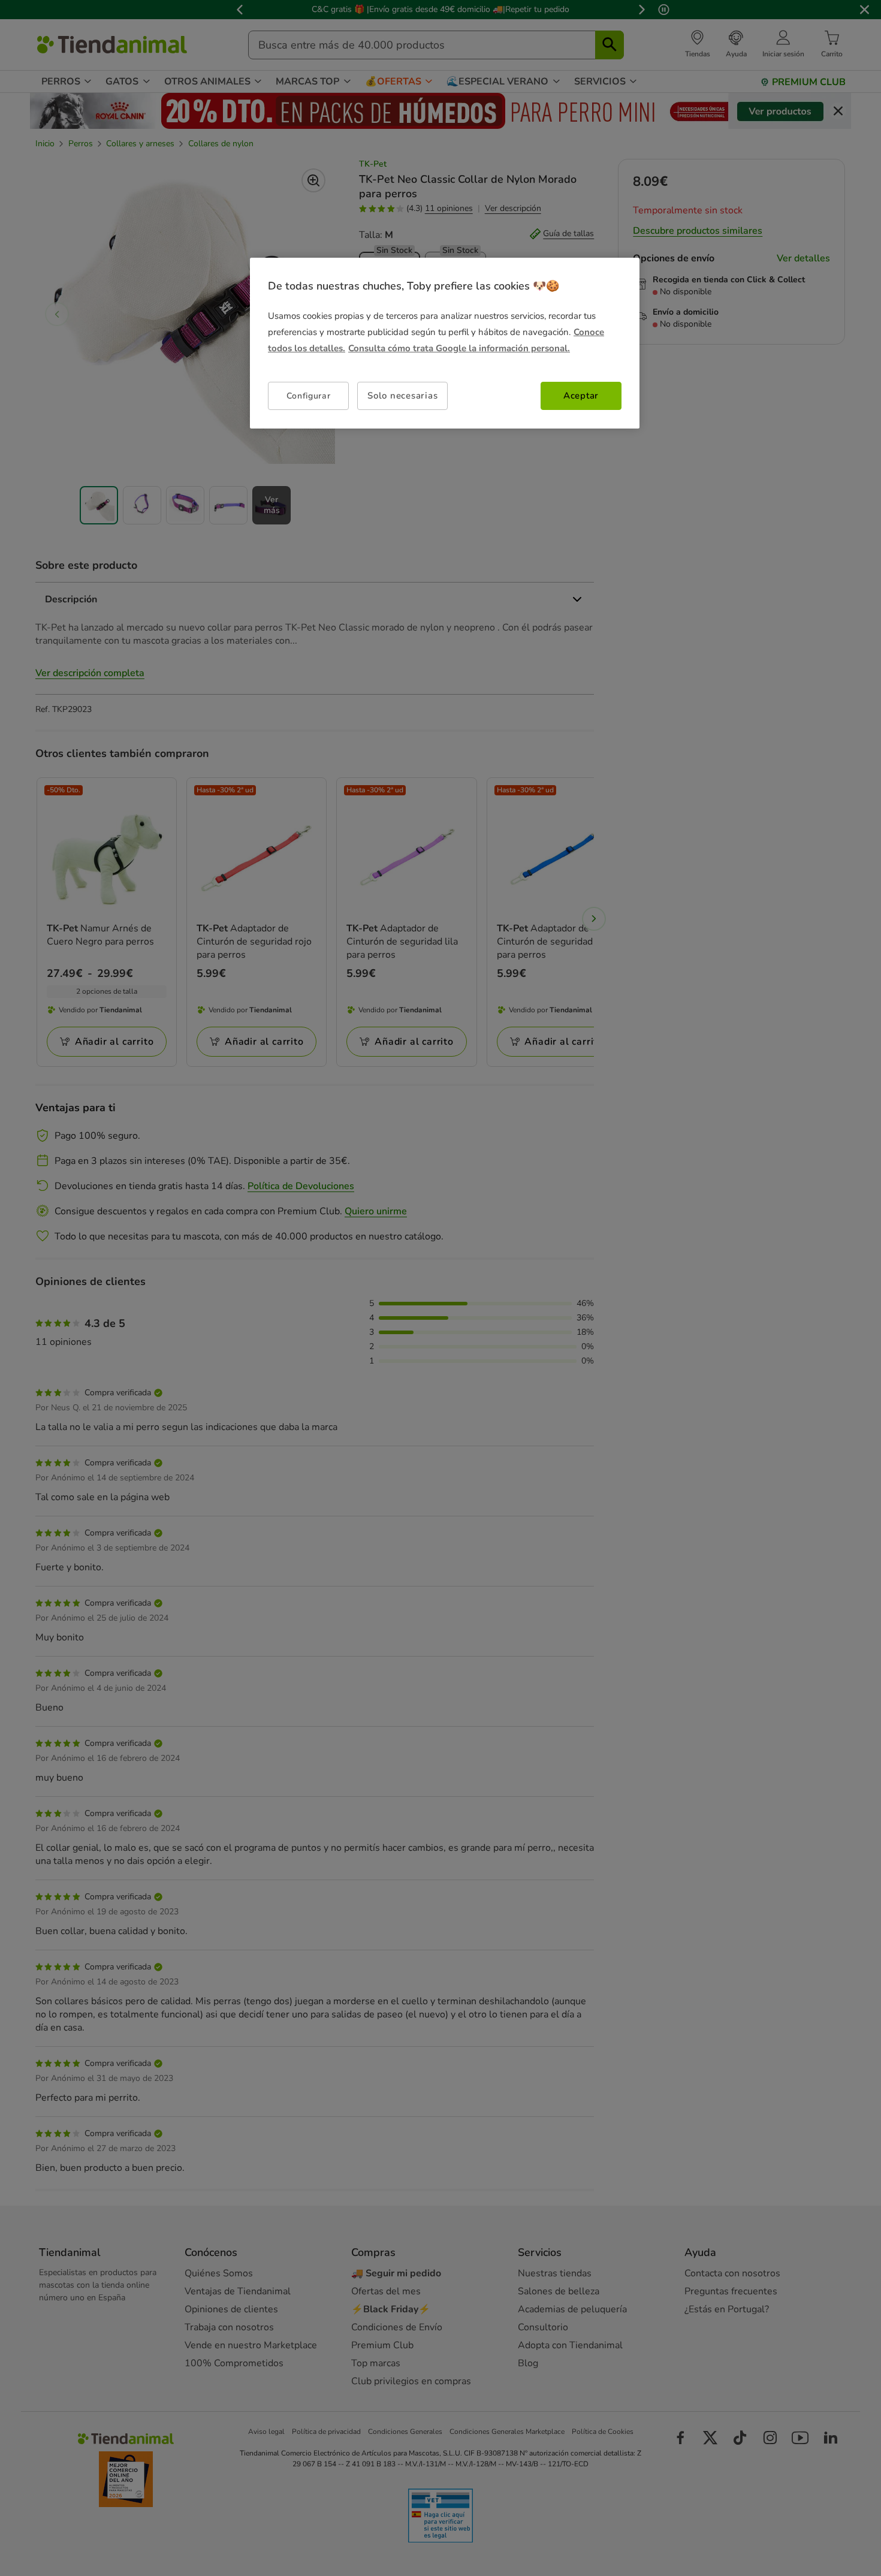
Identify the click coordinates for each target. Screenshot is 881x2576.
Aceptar (581, 396)
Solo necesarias (402, 396)
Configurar (309, 396)
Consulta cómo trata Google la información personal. (459, 348)
